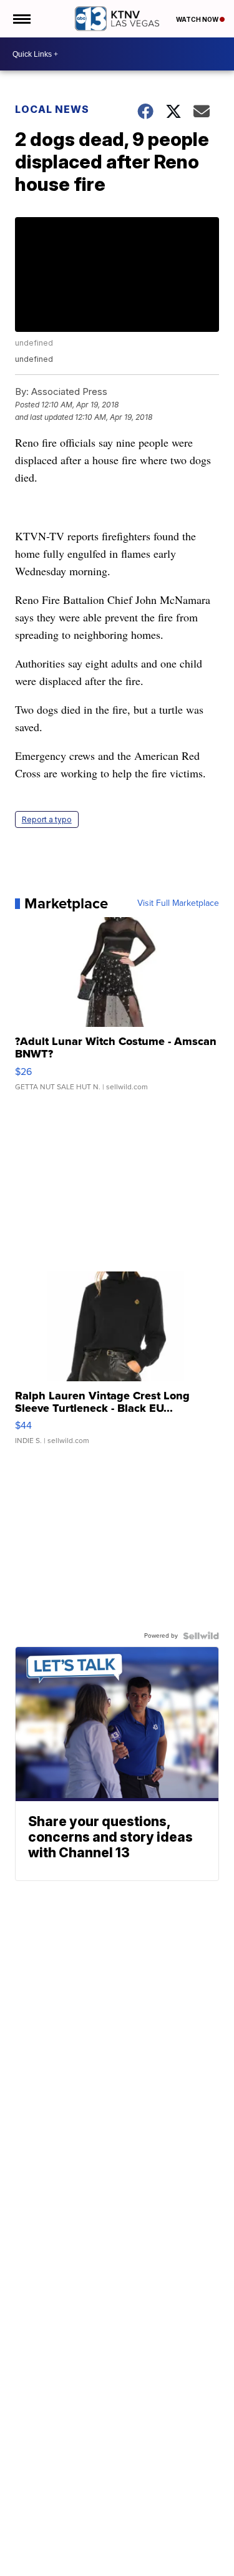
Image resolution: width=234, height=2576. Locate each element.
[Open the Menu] (21, 19)
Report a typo (47, 819)
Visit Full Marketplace (178, 903)
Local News (52, 109)
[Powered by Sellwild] (201, 1636)
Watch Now (198, 19)
